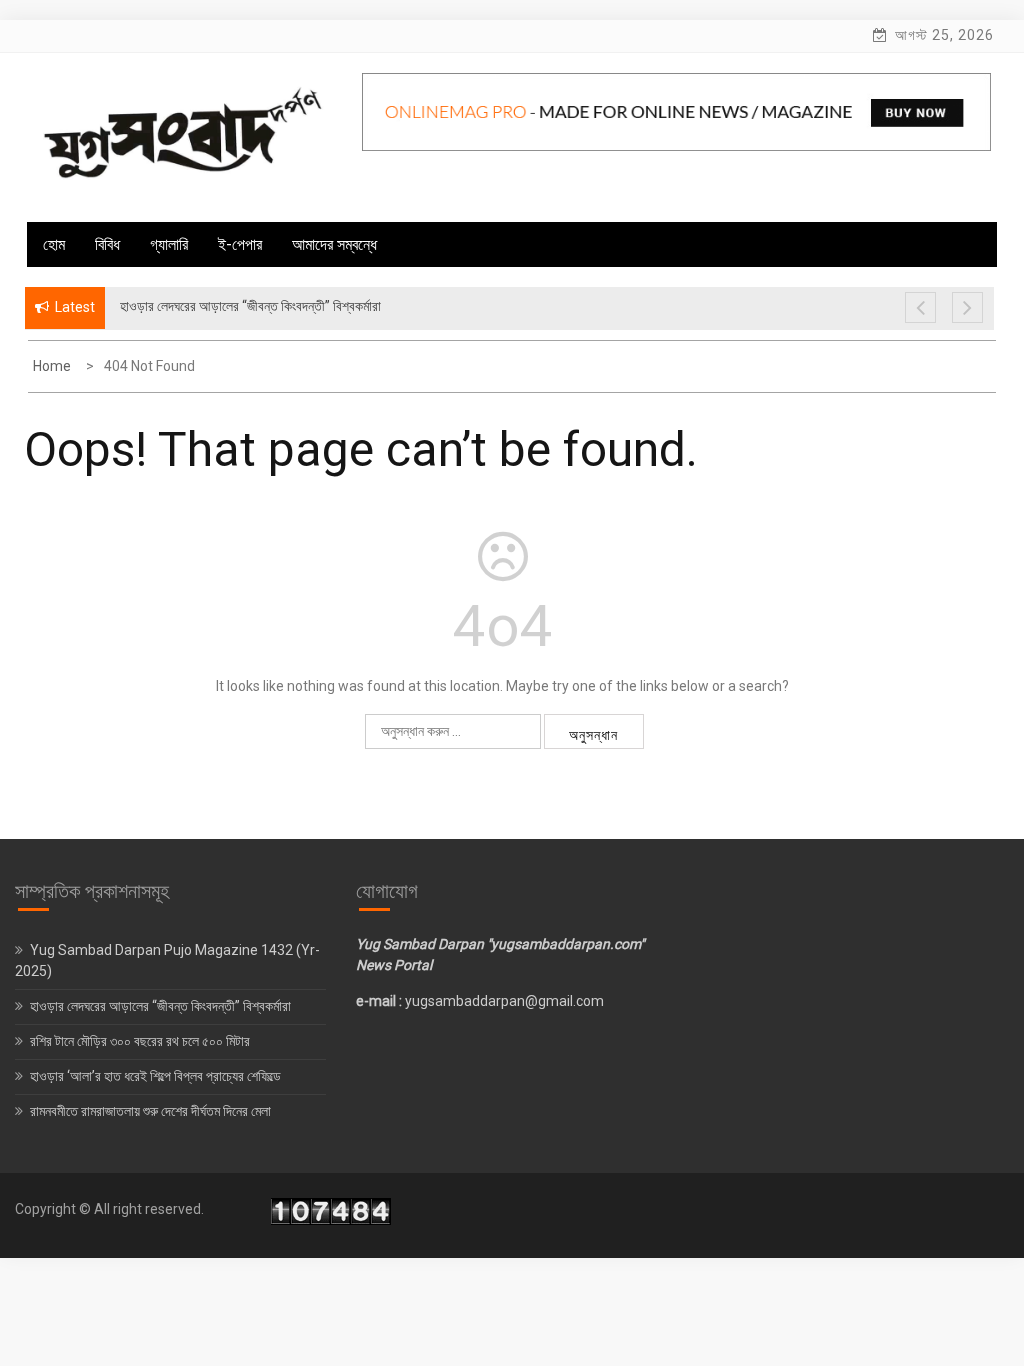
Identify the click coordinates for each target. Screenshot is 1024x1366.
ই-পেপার (240, 244)
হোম (54, 244)
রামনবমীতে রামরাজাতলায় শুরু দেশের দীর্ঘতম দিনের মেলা (152, 1111)
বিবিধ (107, 244)
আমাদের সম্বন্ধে (334, 244)
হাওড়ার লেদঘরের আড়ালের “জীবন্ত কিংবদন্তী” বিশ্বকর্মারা (160, 1006)
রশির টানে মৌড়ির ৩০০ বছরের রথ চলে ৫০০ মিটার (141, 1041)
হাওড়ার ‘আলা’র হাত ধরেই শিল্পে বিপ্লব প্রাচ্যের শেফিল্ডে (157, 1076)
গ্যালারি (169, 244)
